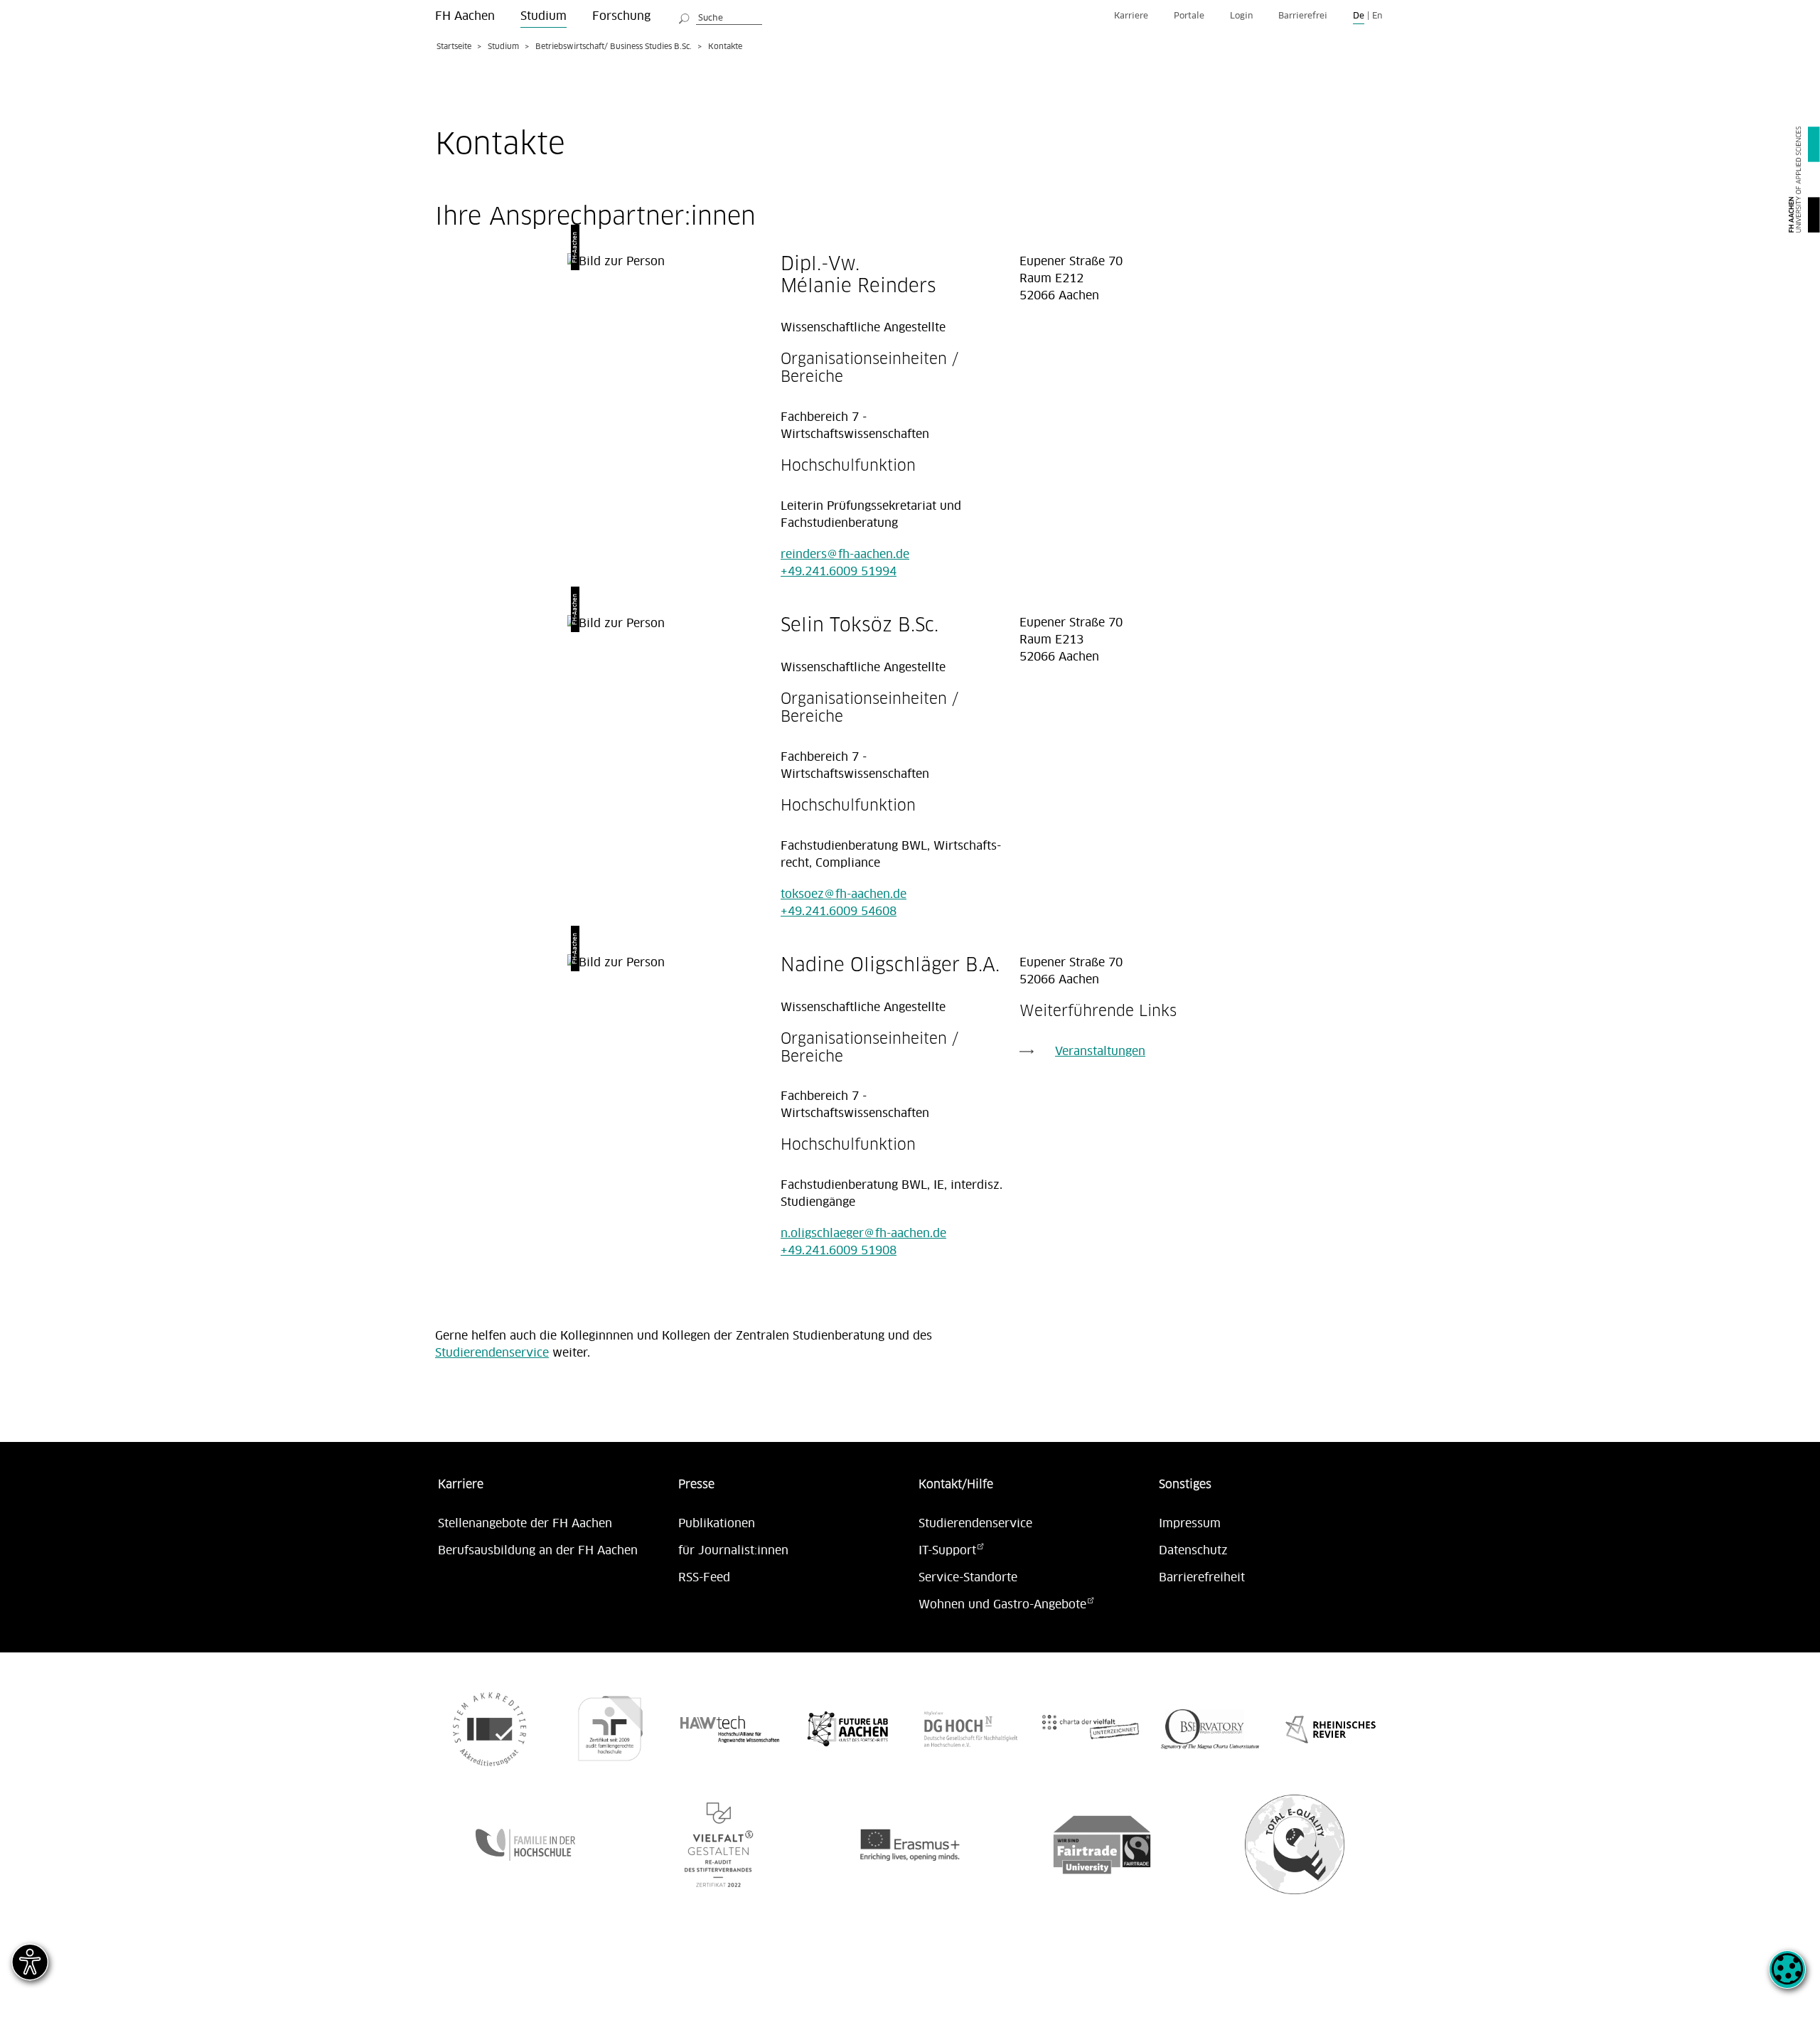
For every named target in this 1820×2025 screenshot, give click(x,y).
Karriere (1131, 16)
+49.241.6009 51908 (839, 1251)
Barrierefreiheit (1202, 1578)
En (1377, 16)
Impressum (1190, 1524)
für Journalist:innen (733, 1551)
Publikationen (717, 1524)
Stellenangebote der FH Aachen (525, 1524)
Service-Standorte (968, 1578)
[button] (1787, 1977)
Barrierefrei (1303, 16)
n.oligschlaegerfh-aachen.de (863, 1234)
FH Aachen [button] (465, 16)
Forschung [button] (621, 16)
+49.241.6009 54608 (839, 912)
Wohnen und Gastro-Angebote (1002, 1605)
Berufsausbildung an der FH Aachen (538, 1551)
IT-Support (947, 1551)
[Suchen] (685, 16)
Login (1241, 16)
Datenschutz (1193, 1551)
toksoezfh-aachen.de (844, 894)
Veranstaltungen (1100, 1052)
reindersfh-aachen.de (845, 555)
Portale (1189, 16)
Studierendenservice (492, 1353)
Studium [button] (544, 16)
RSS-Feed (704, 1578)
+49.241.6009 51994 (839, 572)
